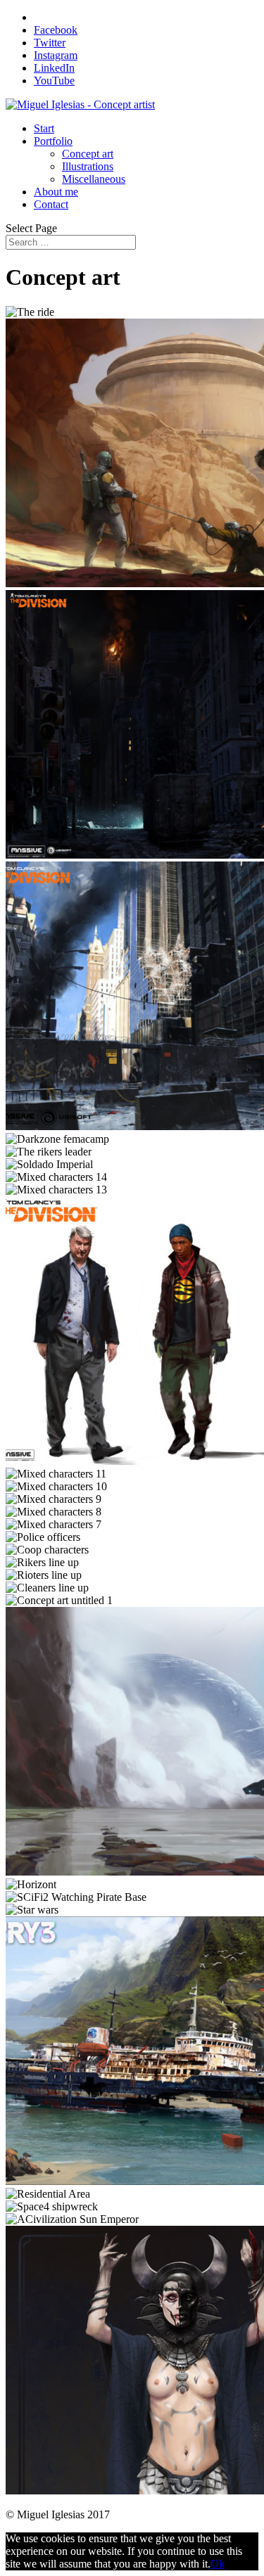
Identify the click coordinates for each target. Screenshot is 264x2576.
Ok (218, 2564)
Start (44, 128)
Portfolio (53, 141)
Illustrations (88, 166)
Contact (51, 204)
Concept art (88, 154)
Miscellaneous (94, 179)
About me (56, 192)
